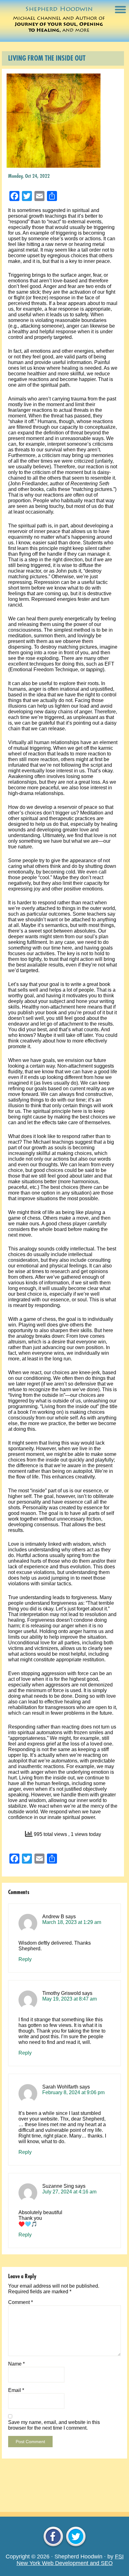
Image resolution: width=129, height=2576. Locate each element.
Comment (21, 2302)
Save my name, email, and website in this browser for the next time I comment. (54, 2425)
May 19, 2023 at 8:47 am (70, 1999)
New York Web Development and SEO (65, 2563)
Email (16, 2390)
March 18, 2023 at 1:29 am (72, 1922)
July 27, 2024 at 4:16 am (69, 2192)
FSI (119, 2557)
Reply (25, 1959)
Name (16, 2364)
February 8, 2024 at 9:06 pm (73, 2092)
